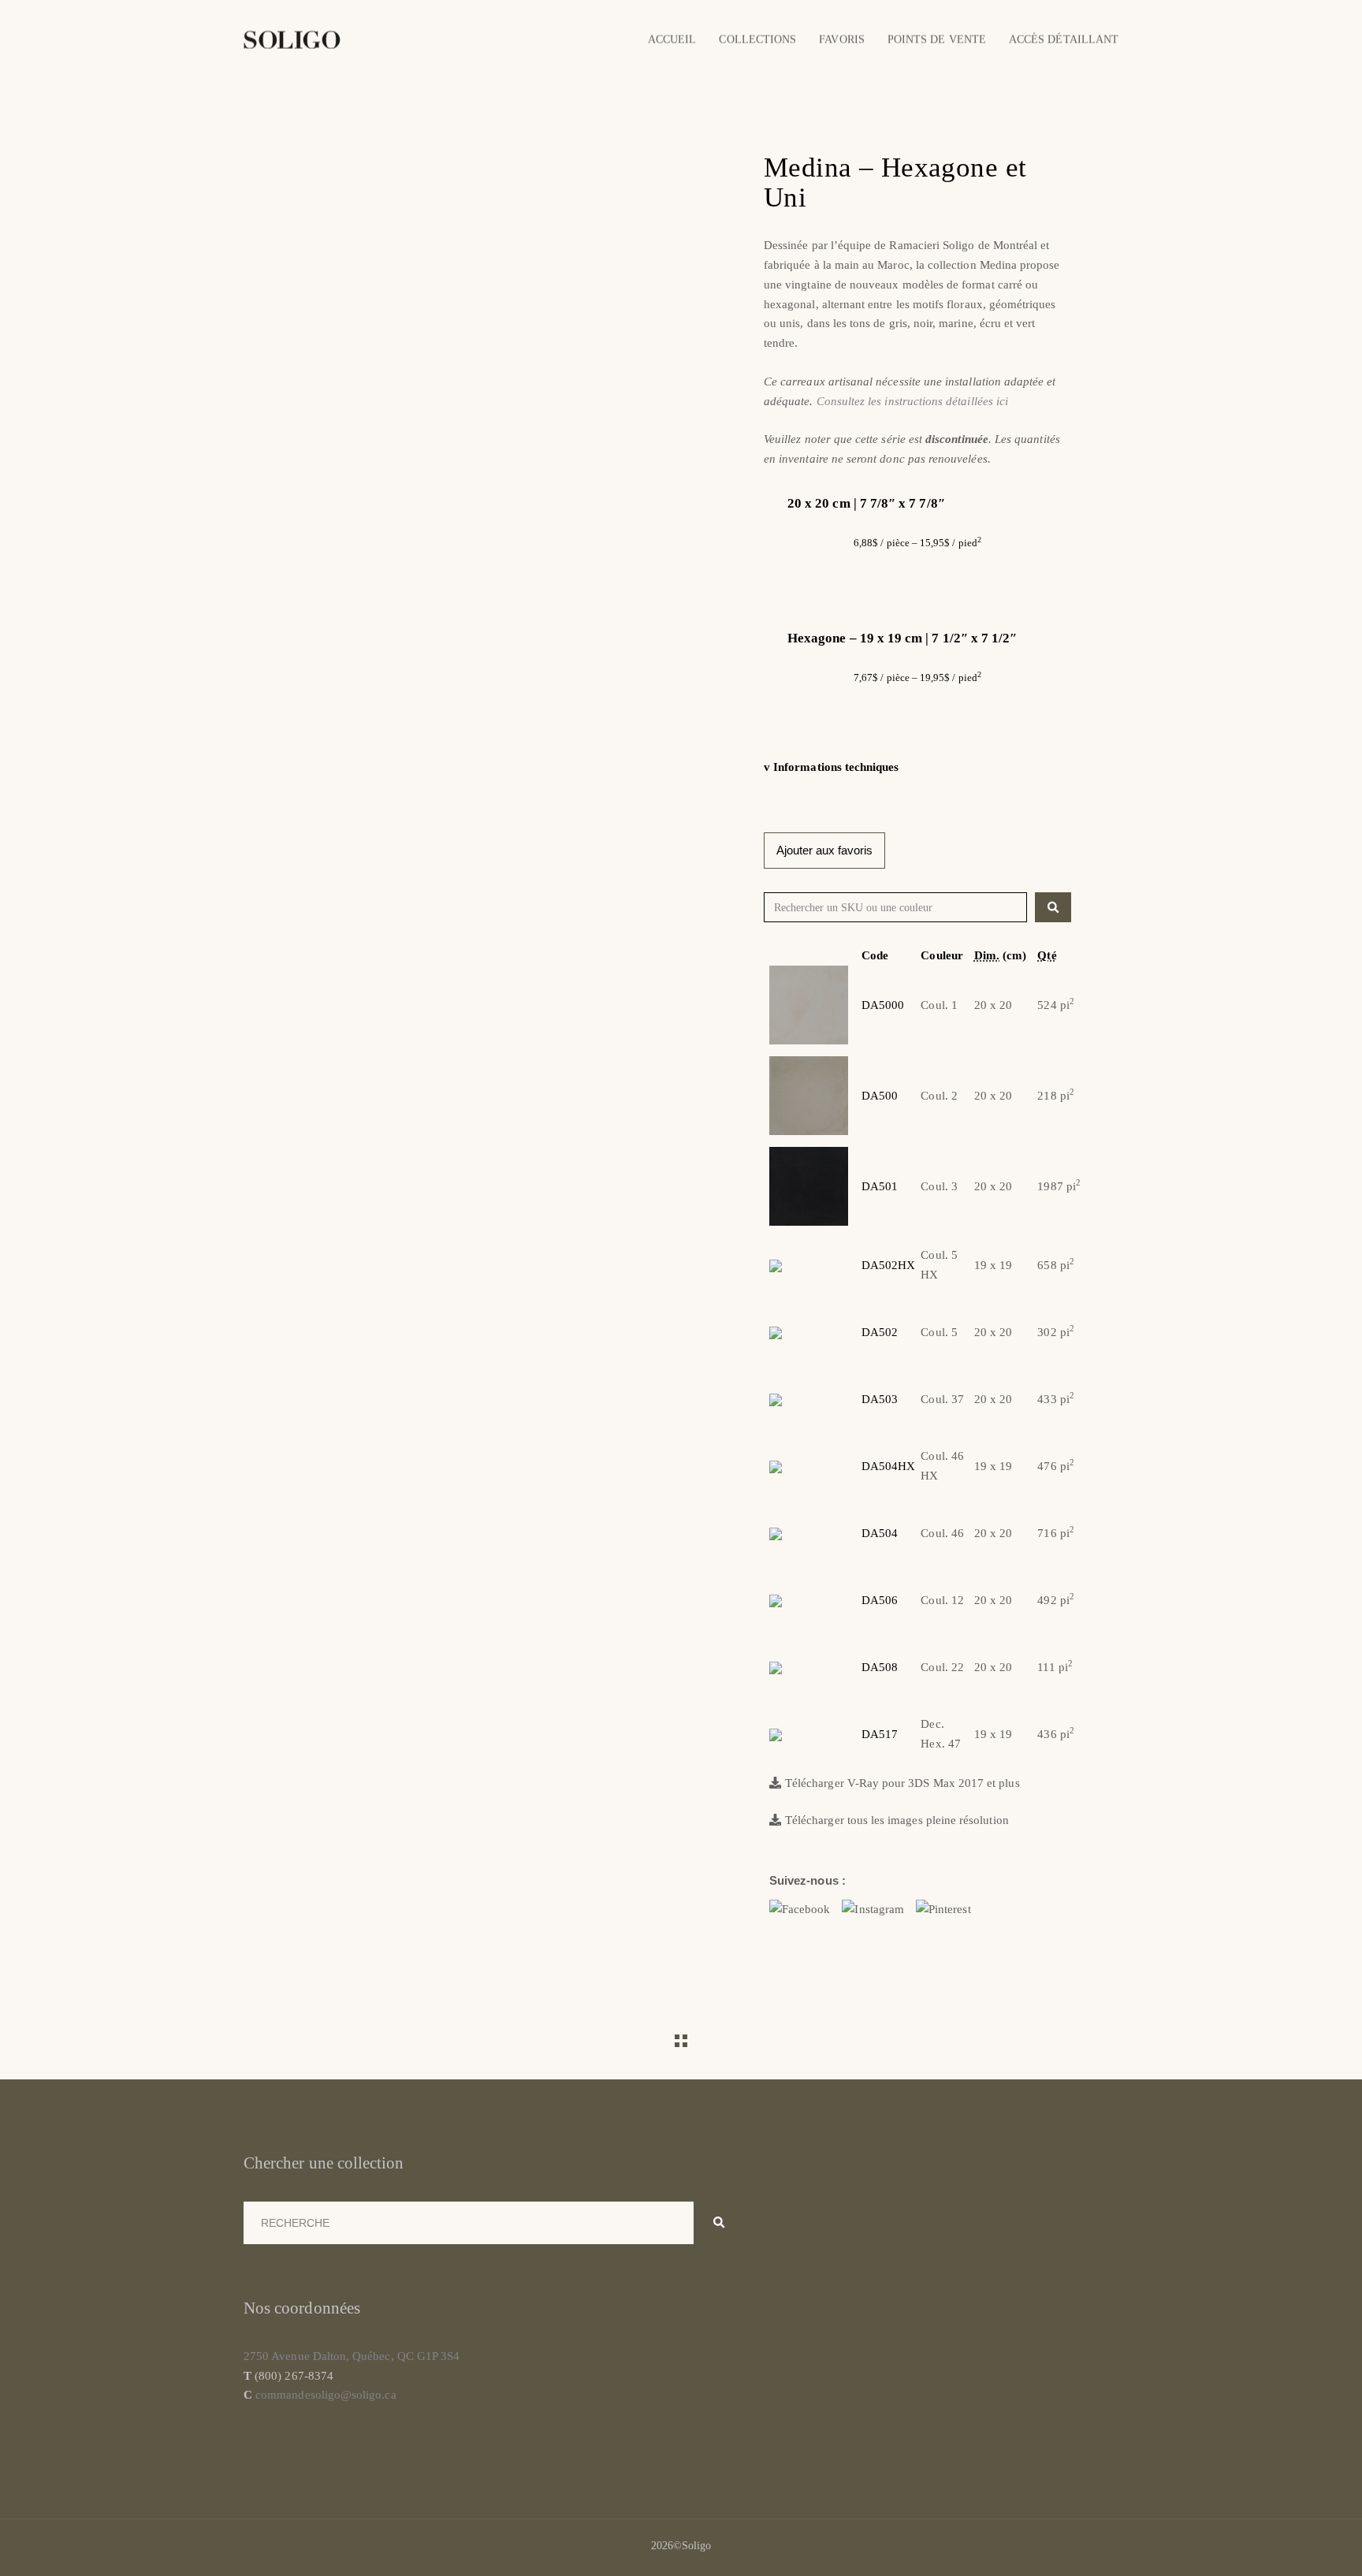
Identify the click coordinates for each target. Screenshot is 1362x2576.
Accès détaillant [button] (1064, 39)
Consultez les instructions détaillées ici (912, 401)
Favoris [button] (841, 39)
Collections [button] (757, 39)
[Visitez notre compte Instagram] (873, 1908)
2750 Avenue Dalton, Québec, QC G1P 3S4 (352, 2356)
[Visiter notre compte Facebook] (800, 1908)
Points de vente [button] (937, 39)
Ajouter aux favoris (824, 850)
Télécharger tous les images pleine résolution (897, 1820)
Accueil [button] (672, 39)
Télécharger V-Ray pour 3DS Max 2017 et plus (902, 1783)
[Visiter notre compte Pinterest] (943, 1908)
